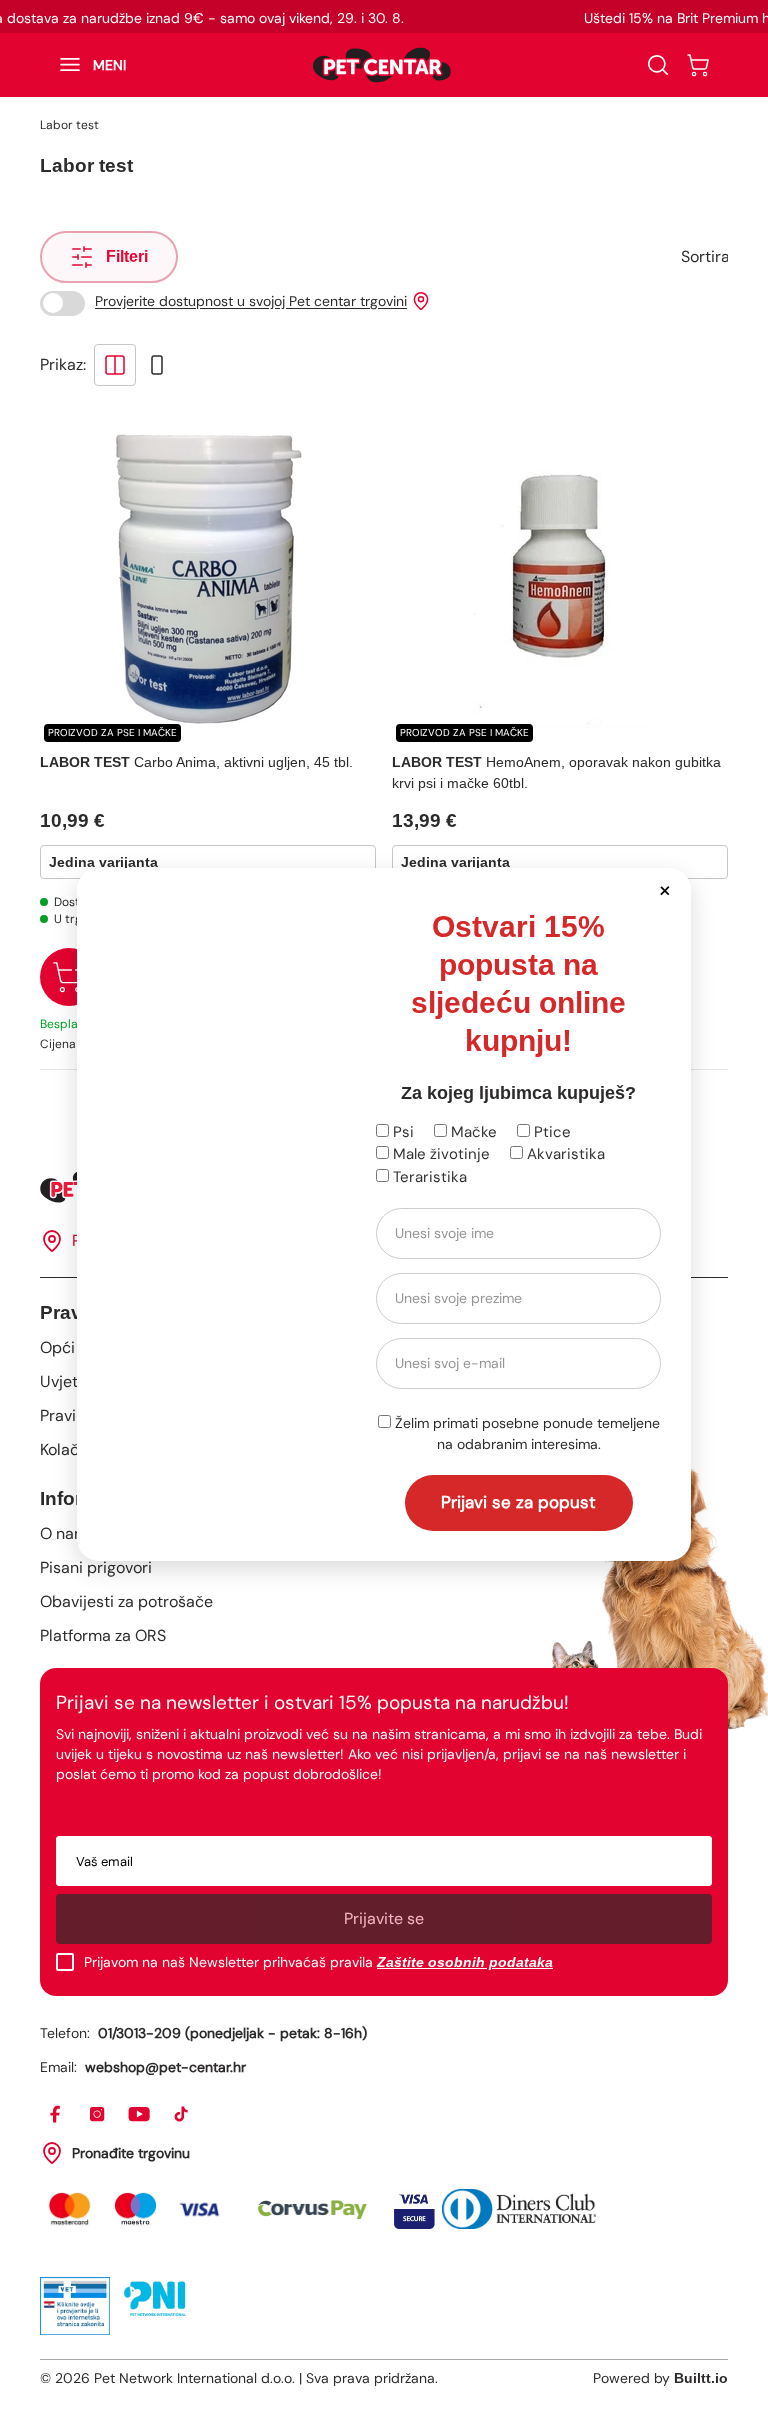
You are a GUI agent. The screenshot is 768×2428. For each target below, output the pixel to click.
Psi (401, 1132)
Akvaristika (564, 1154)
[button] (664, 889)
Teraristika (428, 1177)
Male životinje (439, 1154)
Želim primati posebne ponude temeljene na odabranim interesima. (525, 1433)
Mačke (472, 1132)
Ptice (550, 1132)
